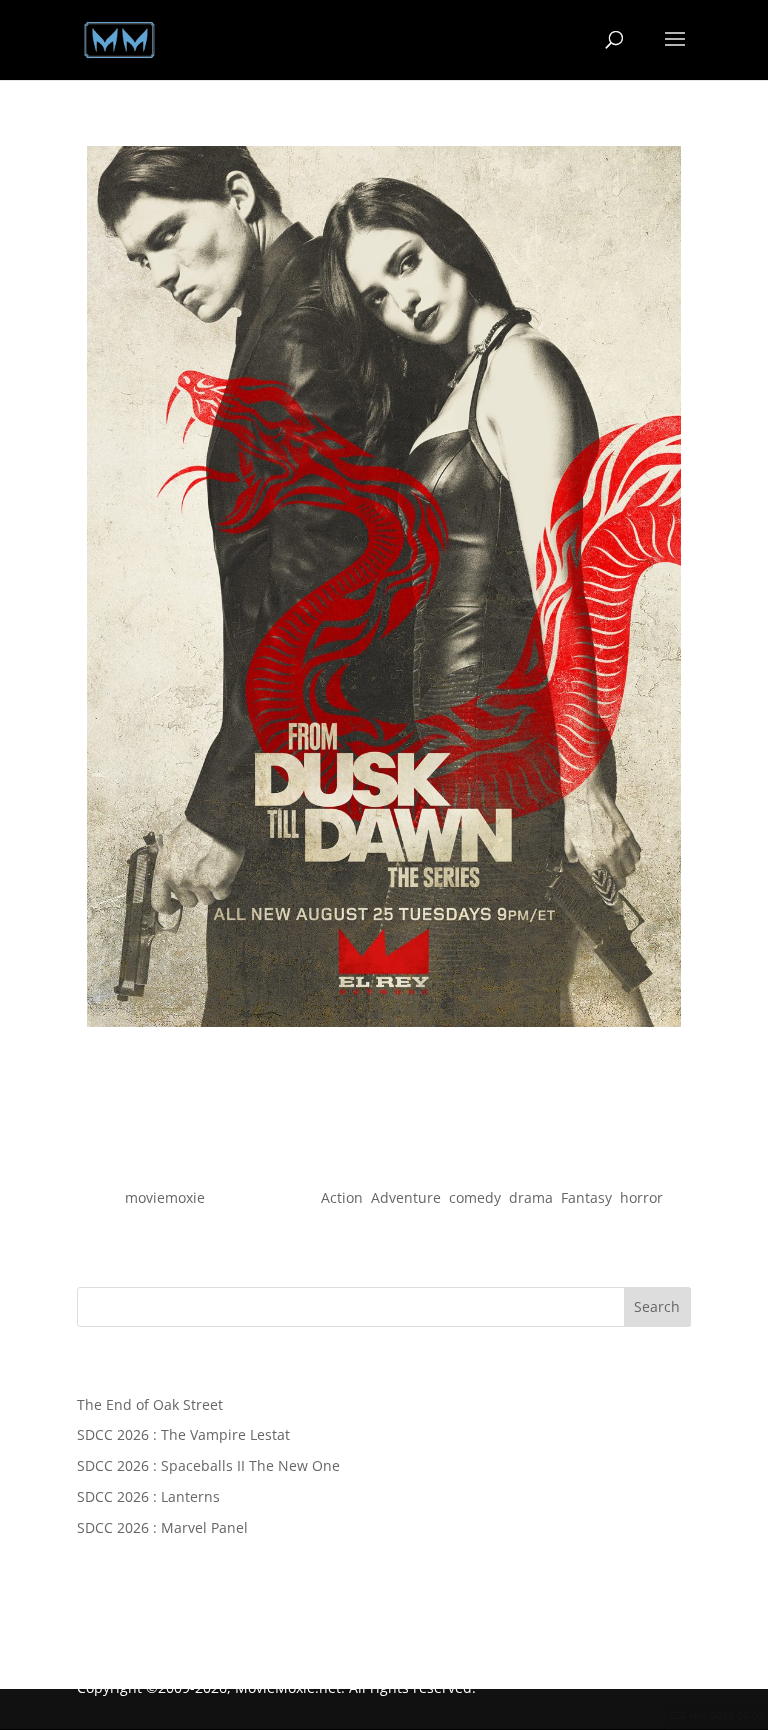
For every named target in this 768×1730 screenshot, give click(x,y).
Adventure (406, 1197)
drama (531, 1197)
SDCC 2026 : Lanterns (148, 1496)
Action (342, 1197)
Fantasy (586, 1197)
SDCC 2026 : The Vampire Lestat (183, 1434)
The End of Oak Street (150, 1404)
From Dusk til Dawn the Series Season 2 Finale (383, 1163)
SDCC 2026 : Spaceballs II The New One (208, 1465)
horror (641, 1197)
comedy (475, 1197)
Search (657, 1306)
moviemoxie (165, 1197)
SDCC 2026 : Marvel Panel (162, 1527)
